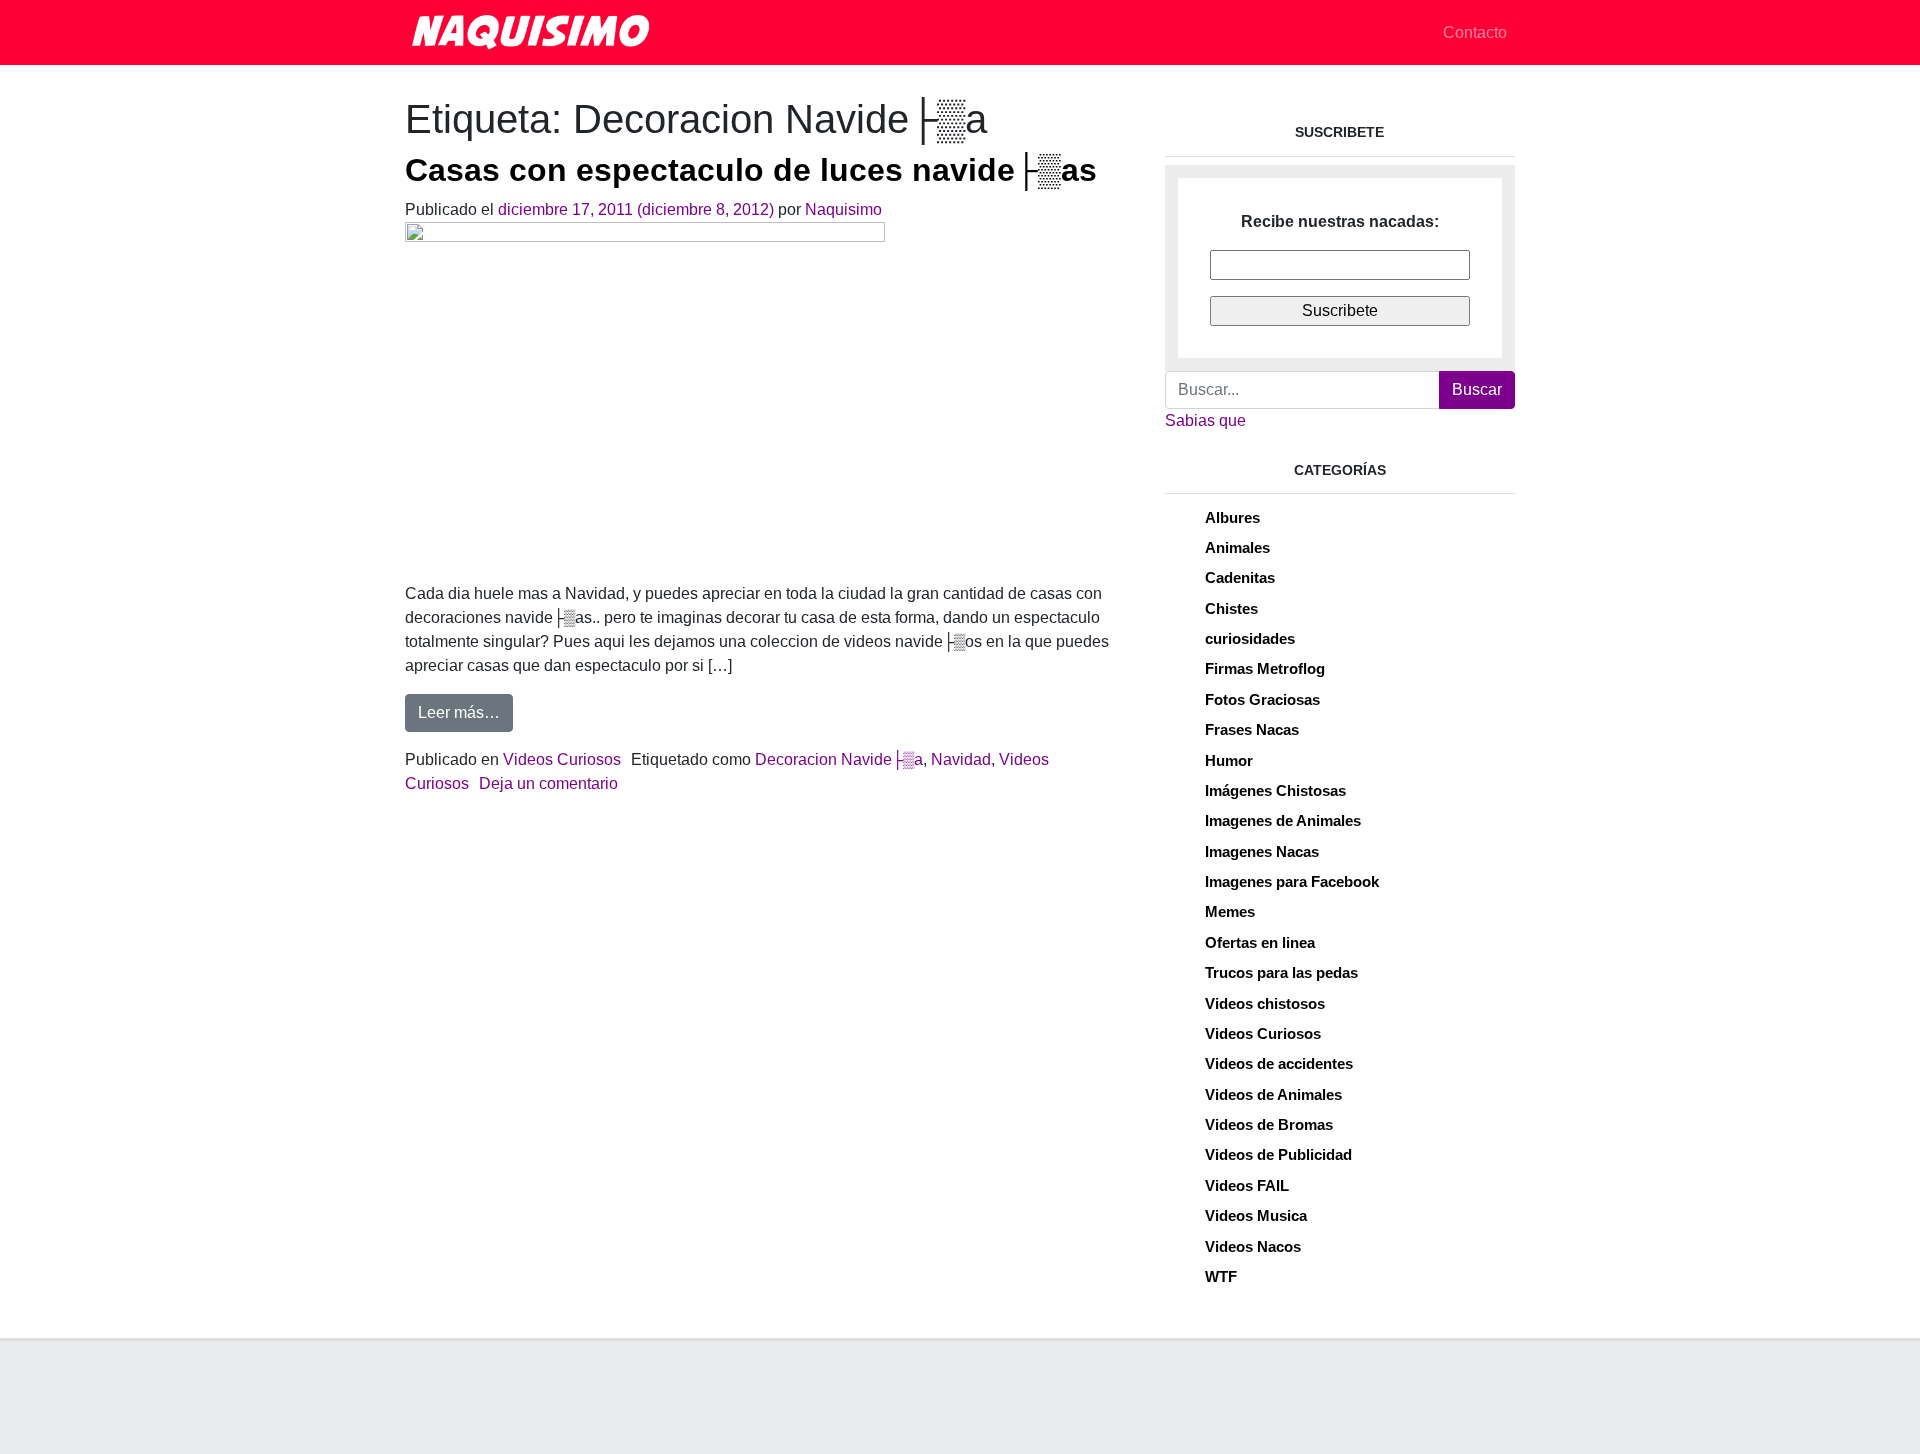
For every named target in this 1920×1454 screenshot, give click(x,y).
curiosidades (1250, 638)
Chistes (1231, 608)
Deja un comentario (548, 783)
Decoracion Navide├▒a (839, 759)
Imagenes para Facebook (1292, 881)
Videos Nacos (1253, 1246)
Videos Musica (1256, 1215)
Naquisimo (843, 209)
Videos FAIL (1247, 1185)
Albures (1232, 517)
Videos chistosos (1265, 1003)
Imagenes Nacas (1262, 851)
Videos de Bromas (1269, 1124)
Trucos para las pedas (1281, 972)
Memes (1230, 911)
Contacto (1475, 32)
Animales (1237, 547)
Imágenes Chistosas (1275, 790)
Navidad (961, 759)
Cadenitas (1240, 577)
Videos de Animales (1273, 1094)
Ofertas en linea (1260, 942)
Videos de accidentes (1279, 1063)
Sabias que (1205, 420)
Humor (1229, 760)
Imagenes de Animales (1283, 820)
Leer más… (465, 712)
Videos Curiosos (562, 759)
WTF (1221, 1276)
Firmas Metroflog (1265, 668)
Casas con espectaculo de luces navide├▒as (751, 170)
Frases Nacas (1252, 729)
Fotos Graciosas (1262, 699)
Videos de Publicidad (1278, 1154)
